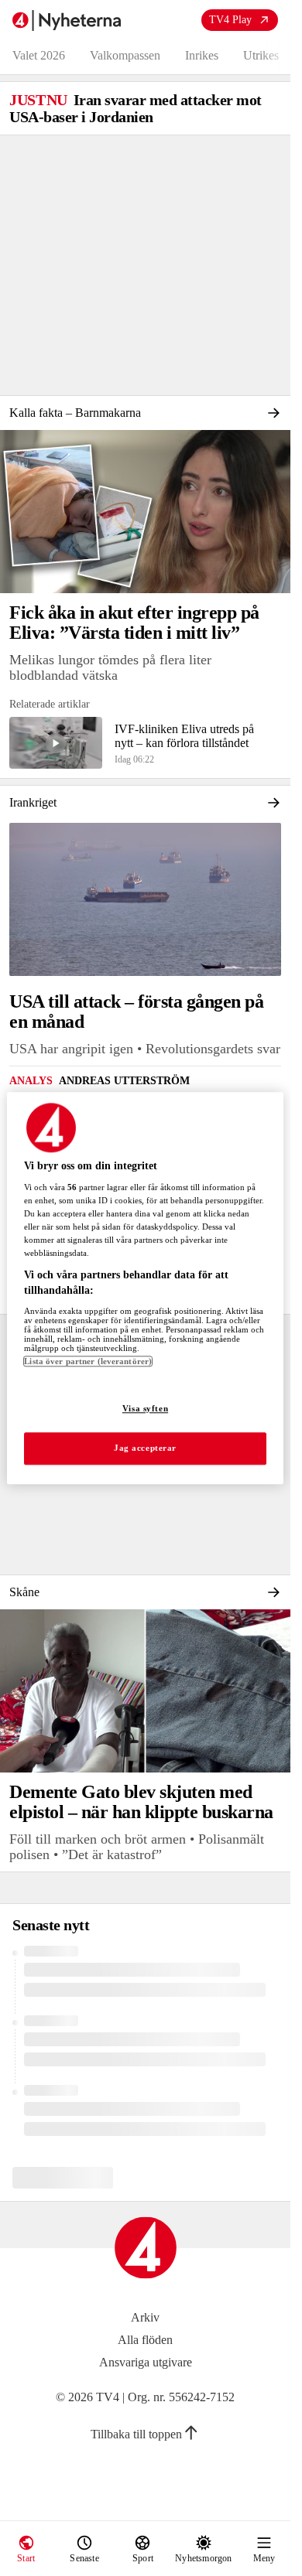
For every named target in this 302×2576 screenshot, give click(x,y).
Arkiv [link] (145, 2317)
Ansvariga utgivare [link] (146, 2362)
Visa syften (145, 1408)
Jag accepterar (145, 1448)
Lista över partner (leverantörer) (88, 1361)
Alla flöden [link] (145, 2340)
